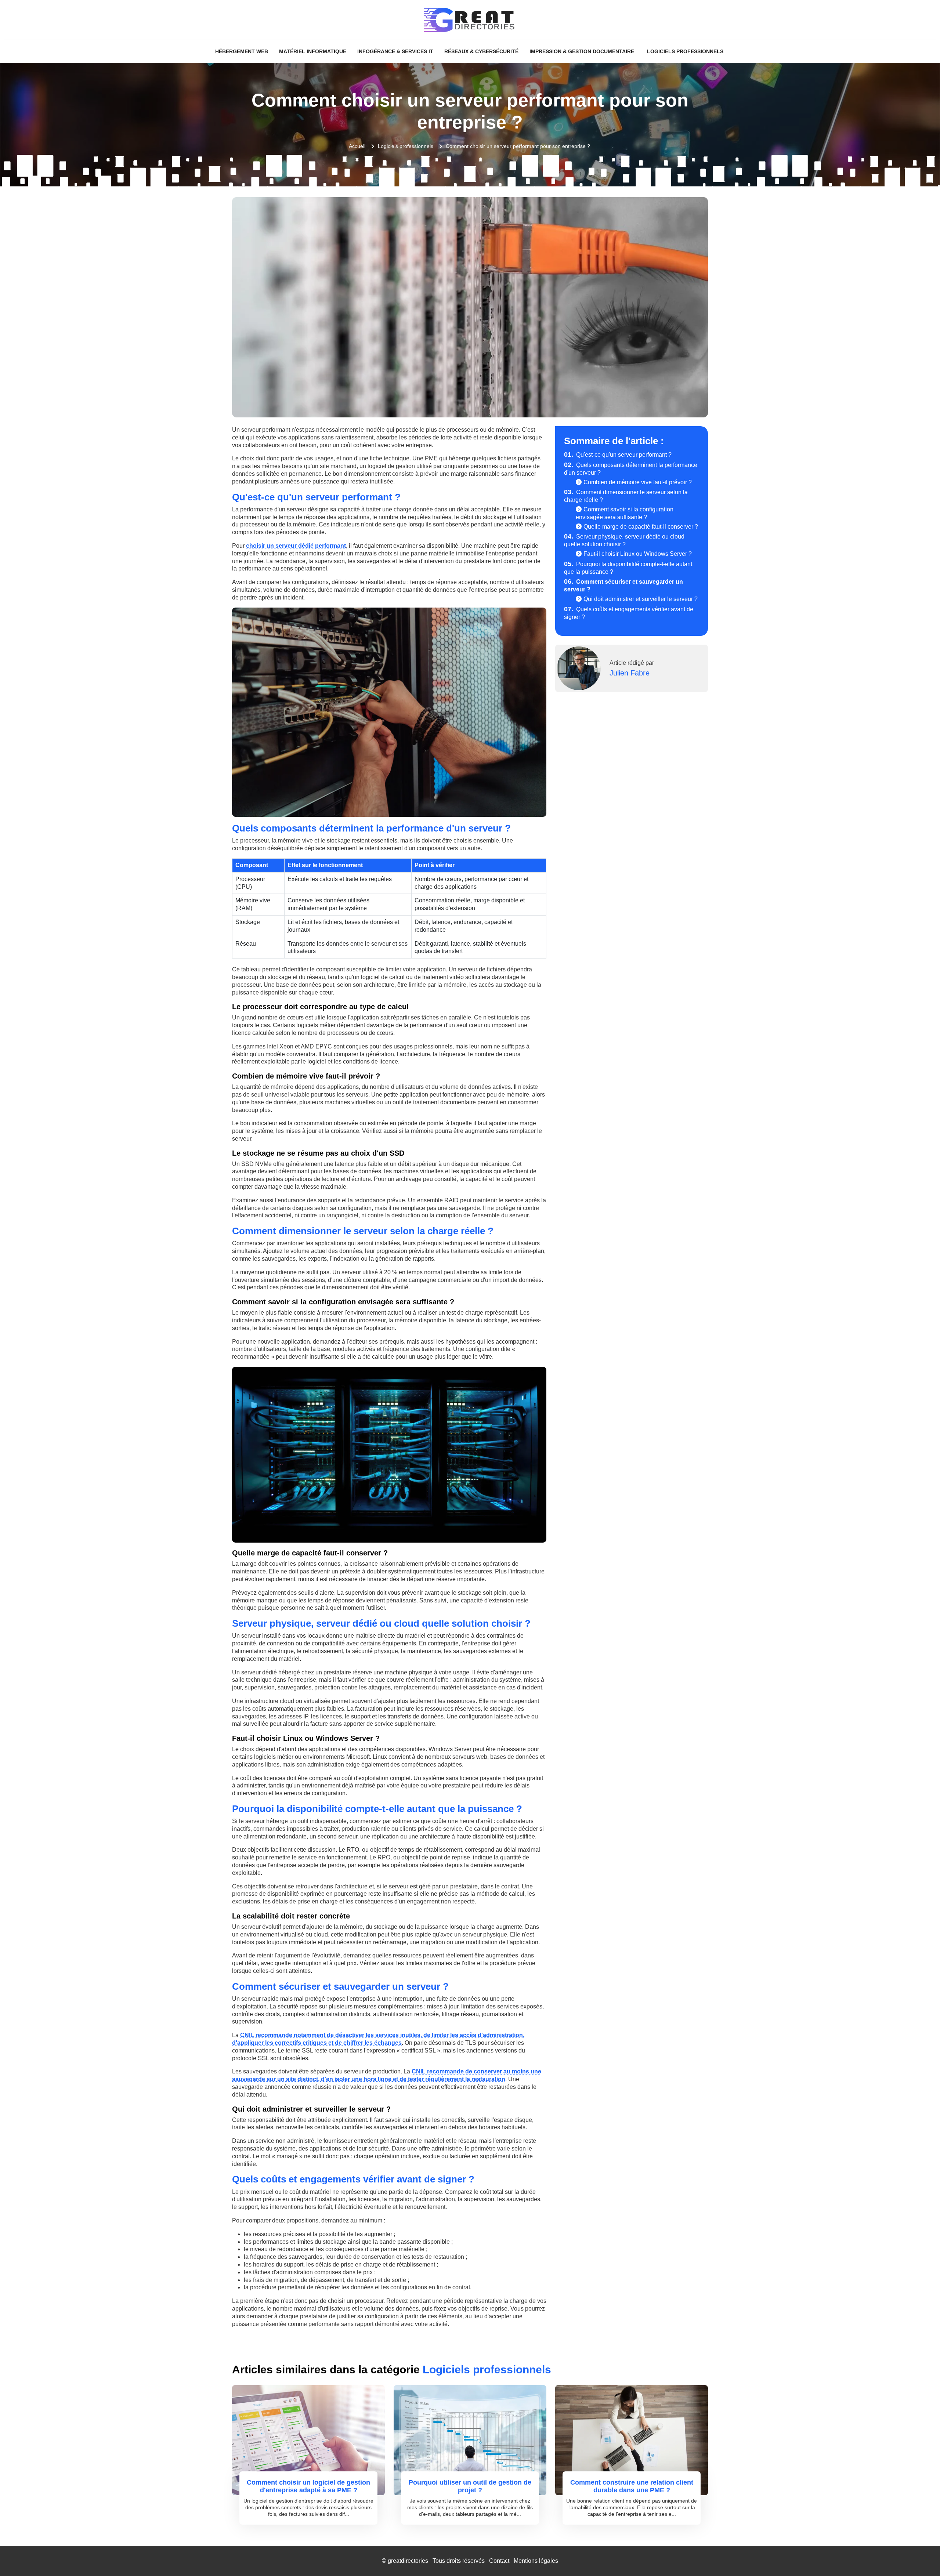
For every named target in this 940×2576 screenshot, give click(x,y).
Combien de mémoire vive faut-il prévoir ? (638, 482)
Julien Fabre (630, 673)
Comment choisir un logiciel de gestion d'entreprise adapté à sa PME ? (308, 2486)
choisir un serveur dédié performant (296, 546)
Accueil (357, 146)
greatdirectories (408, 2561)
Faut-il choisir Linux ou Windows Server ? (638, 554)
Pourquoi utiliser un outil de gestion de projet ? (470, 2486)
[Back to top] (920, 2556)
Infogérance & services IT (395, 51)
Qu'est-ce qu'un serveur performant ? (618, 455)
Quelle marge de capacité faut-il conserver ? (641, 527)
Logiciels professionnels (685, 51)
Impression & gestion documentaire (582, 51)
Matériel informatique (313, 51)
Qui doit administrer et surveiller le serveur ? (641, 599)
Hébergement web (242, 51)
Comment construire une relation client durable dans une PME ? (632, 2486)
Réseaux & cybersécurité (481, 51)
